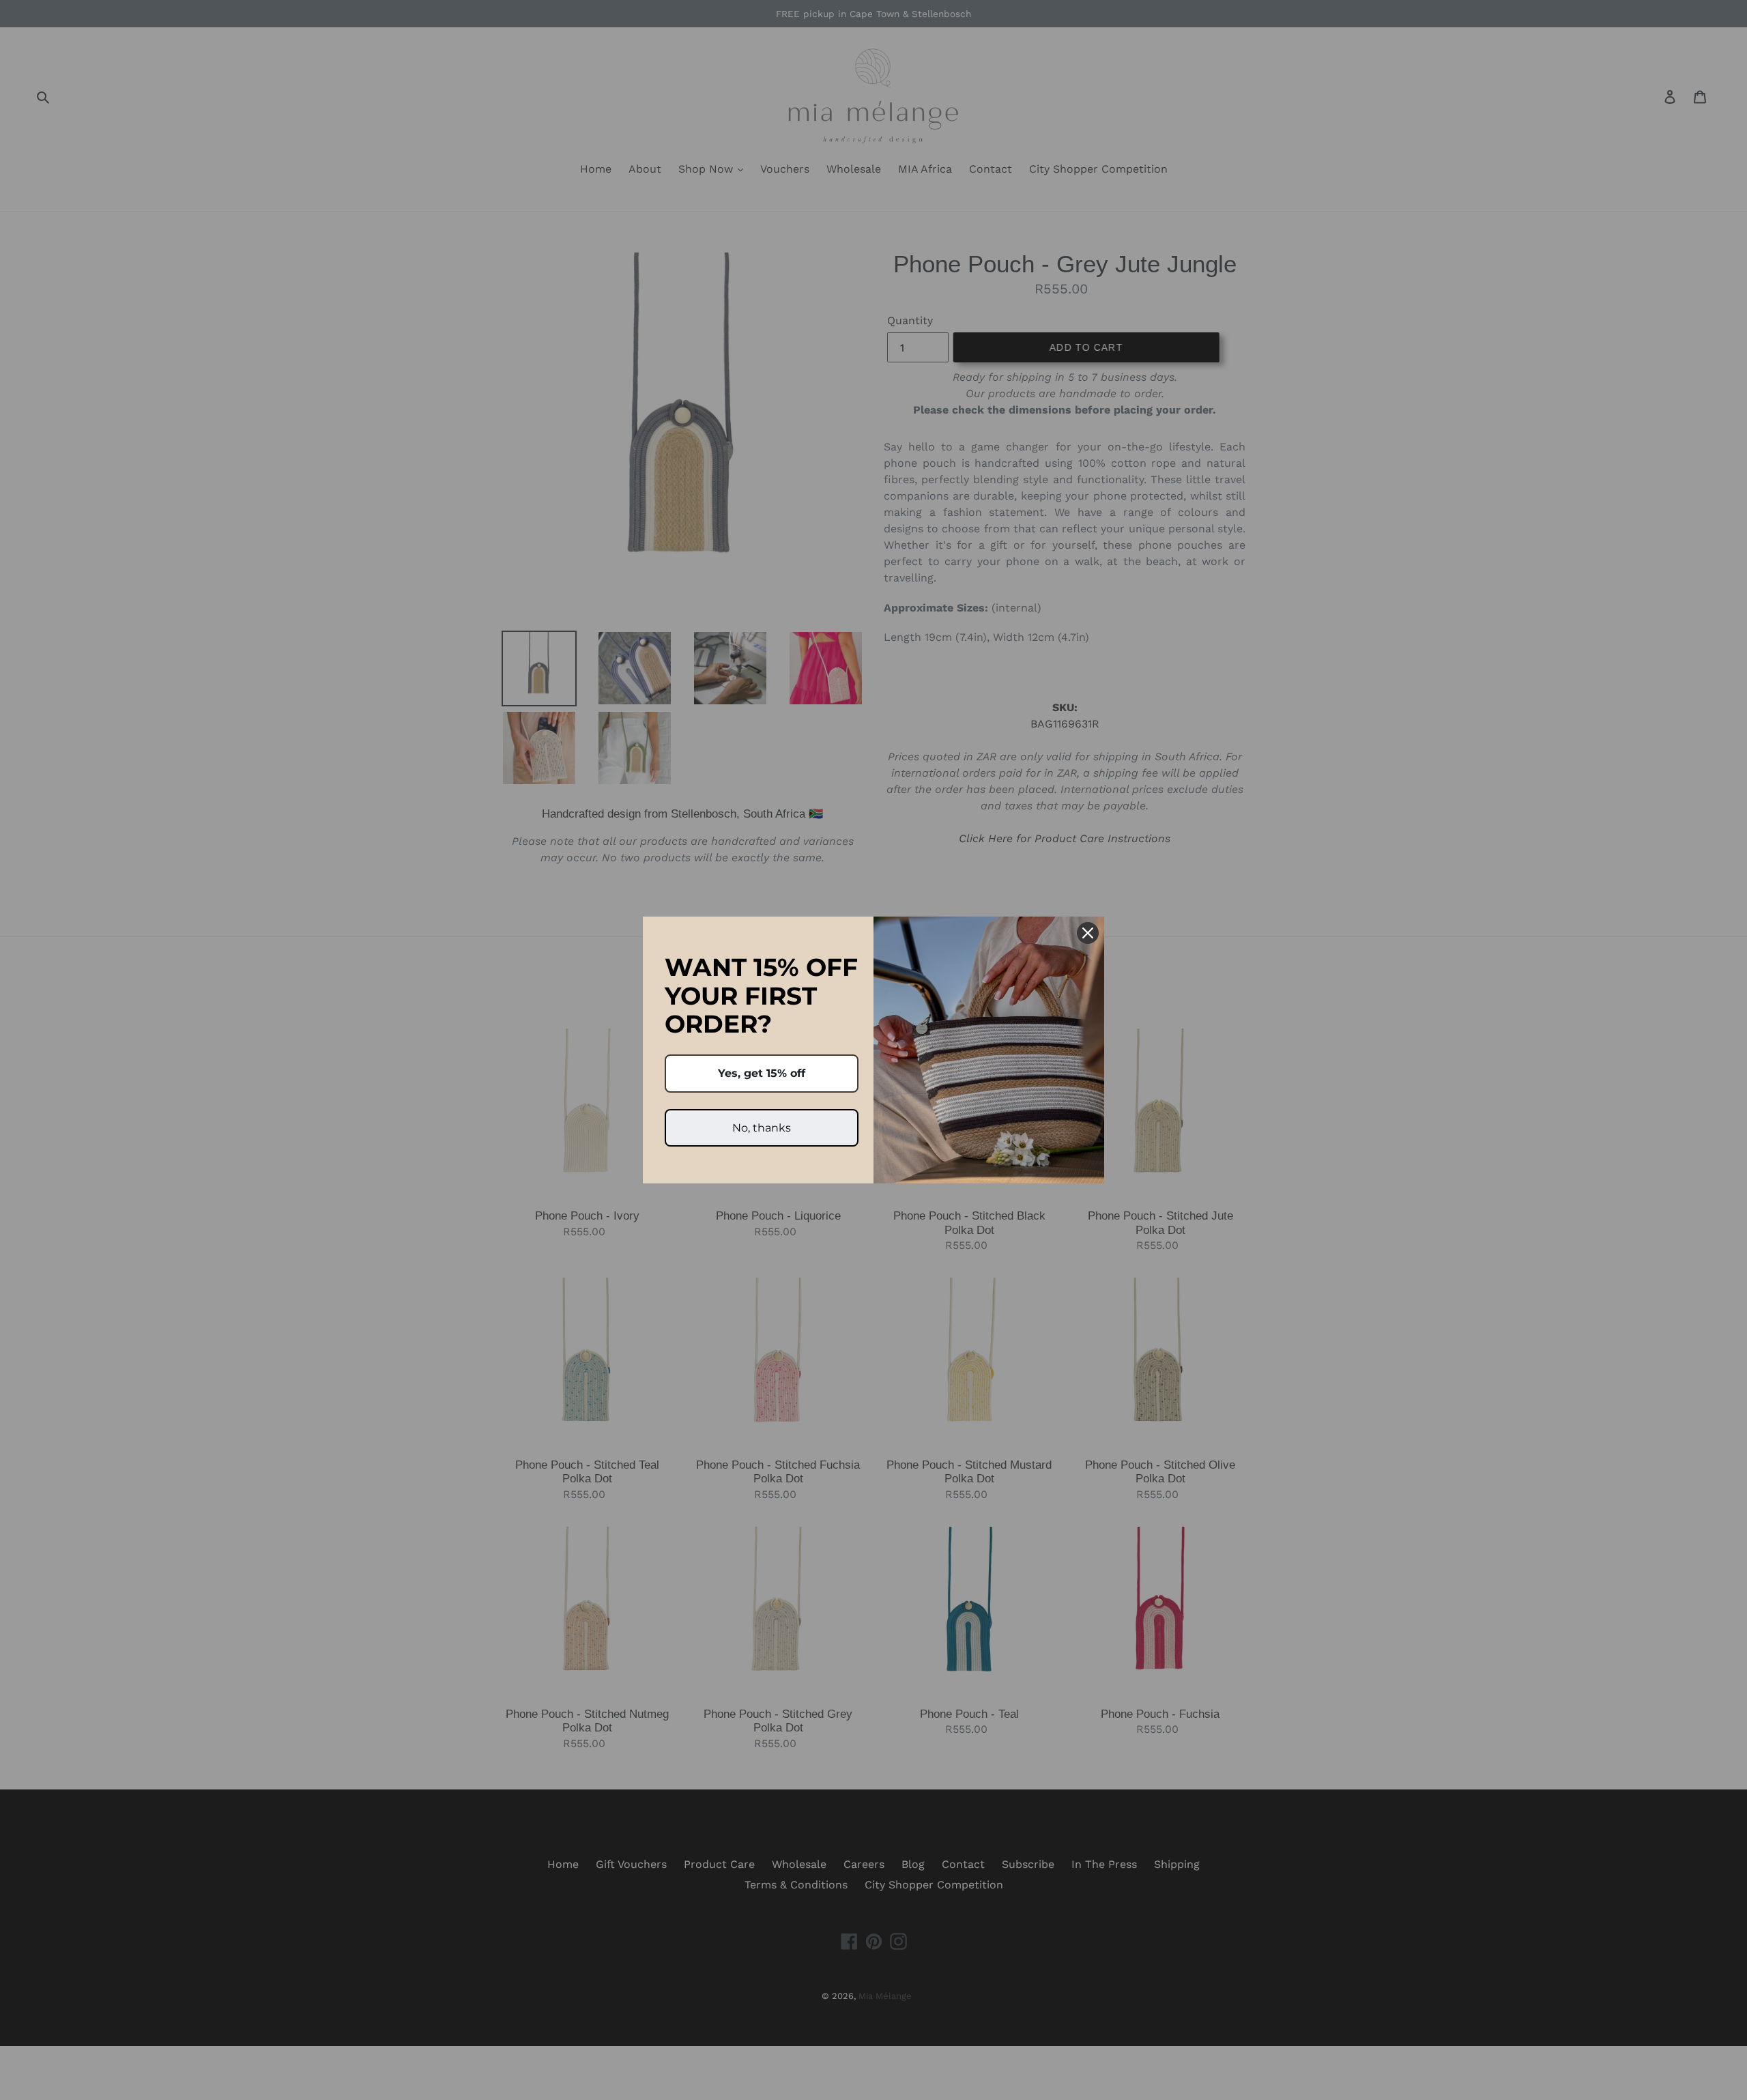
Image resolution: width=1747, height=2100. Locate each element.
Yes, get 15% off (762, 1073)
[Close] (1088, 933)
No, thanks (762, 1128)
